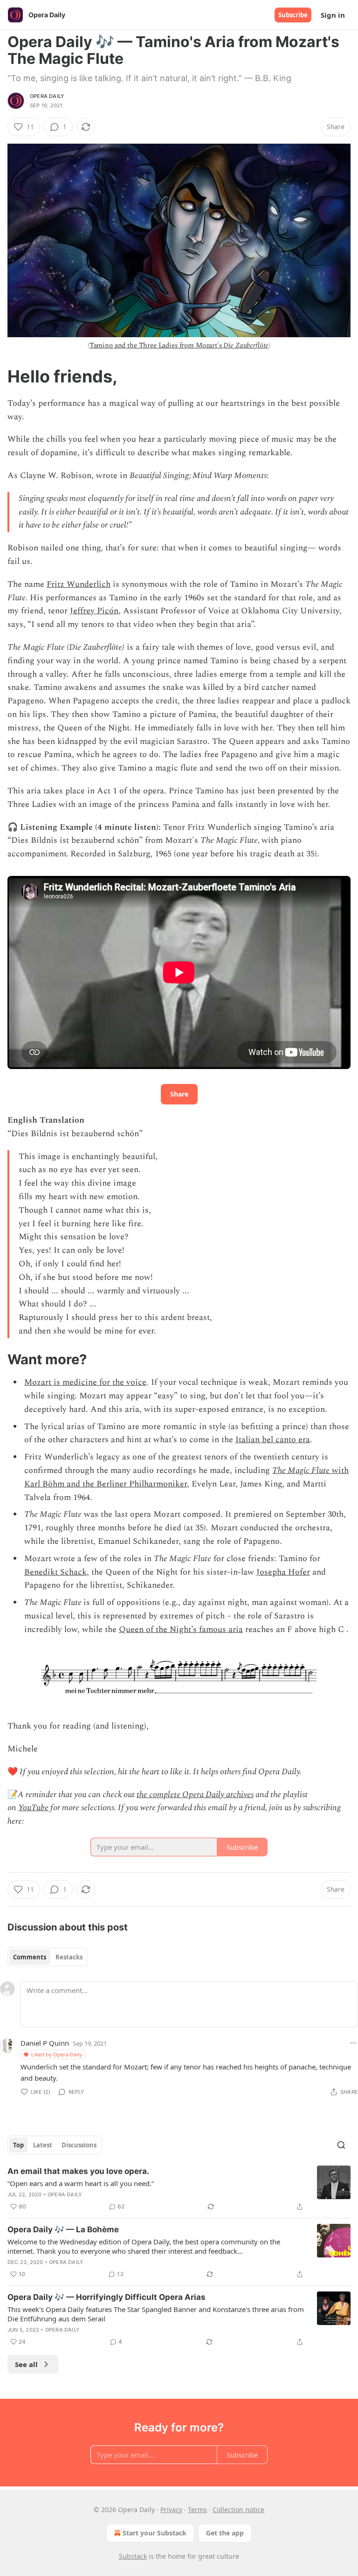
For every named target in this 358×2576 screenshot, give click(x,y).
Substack (133, 2556)
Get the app (225, 2533)
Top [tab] (18, 2145)
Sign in (333, 15)
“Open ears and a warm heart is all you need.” (81, 2183)
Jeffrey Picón (94, 611)
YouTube (33, 1808)
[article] (179, 2189)
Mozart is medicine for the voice (85, 1382)
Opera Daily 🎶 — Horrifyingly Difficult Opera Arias (107, 2297)
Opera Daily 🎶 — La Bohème (63, 2229)
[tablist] (48, 1957)
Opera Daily (47, 96)
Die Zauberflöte (246, 345)
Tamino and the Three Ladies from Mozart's (157, 345)
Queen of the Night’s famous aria (181, 1629)
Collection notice (238, 2510)
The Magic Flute (301, 1470)
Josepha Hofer (283, 1572)
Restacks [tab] (69, 1957)
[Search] (341, 2145)
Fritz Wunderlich (79, 584)
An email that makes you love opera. (78, 2171)
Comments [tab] (30, 1957)
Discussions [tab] (79, 2145)
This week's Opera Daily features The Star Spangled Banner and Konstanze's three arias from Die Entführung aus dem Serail (156, 2314)
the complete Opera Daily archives (195, 1795)
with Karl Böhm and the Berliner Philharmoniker (186, 1477)
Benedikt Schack (55, 1572)
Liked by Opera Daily (57, 2054)
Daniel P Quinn (45, 2043)
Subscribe (293, 15)
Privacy (171, 2510)
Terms (197, 2510)
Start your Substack (155, 2533)
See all (26, 2364)
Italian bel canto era (273, 1440)
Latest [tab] (43, 2145)
